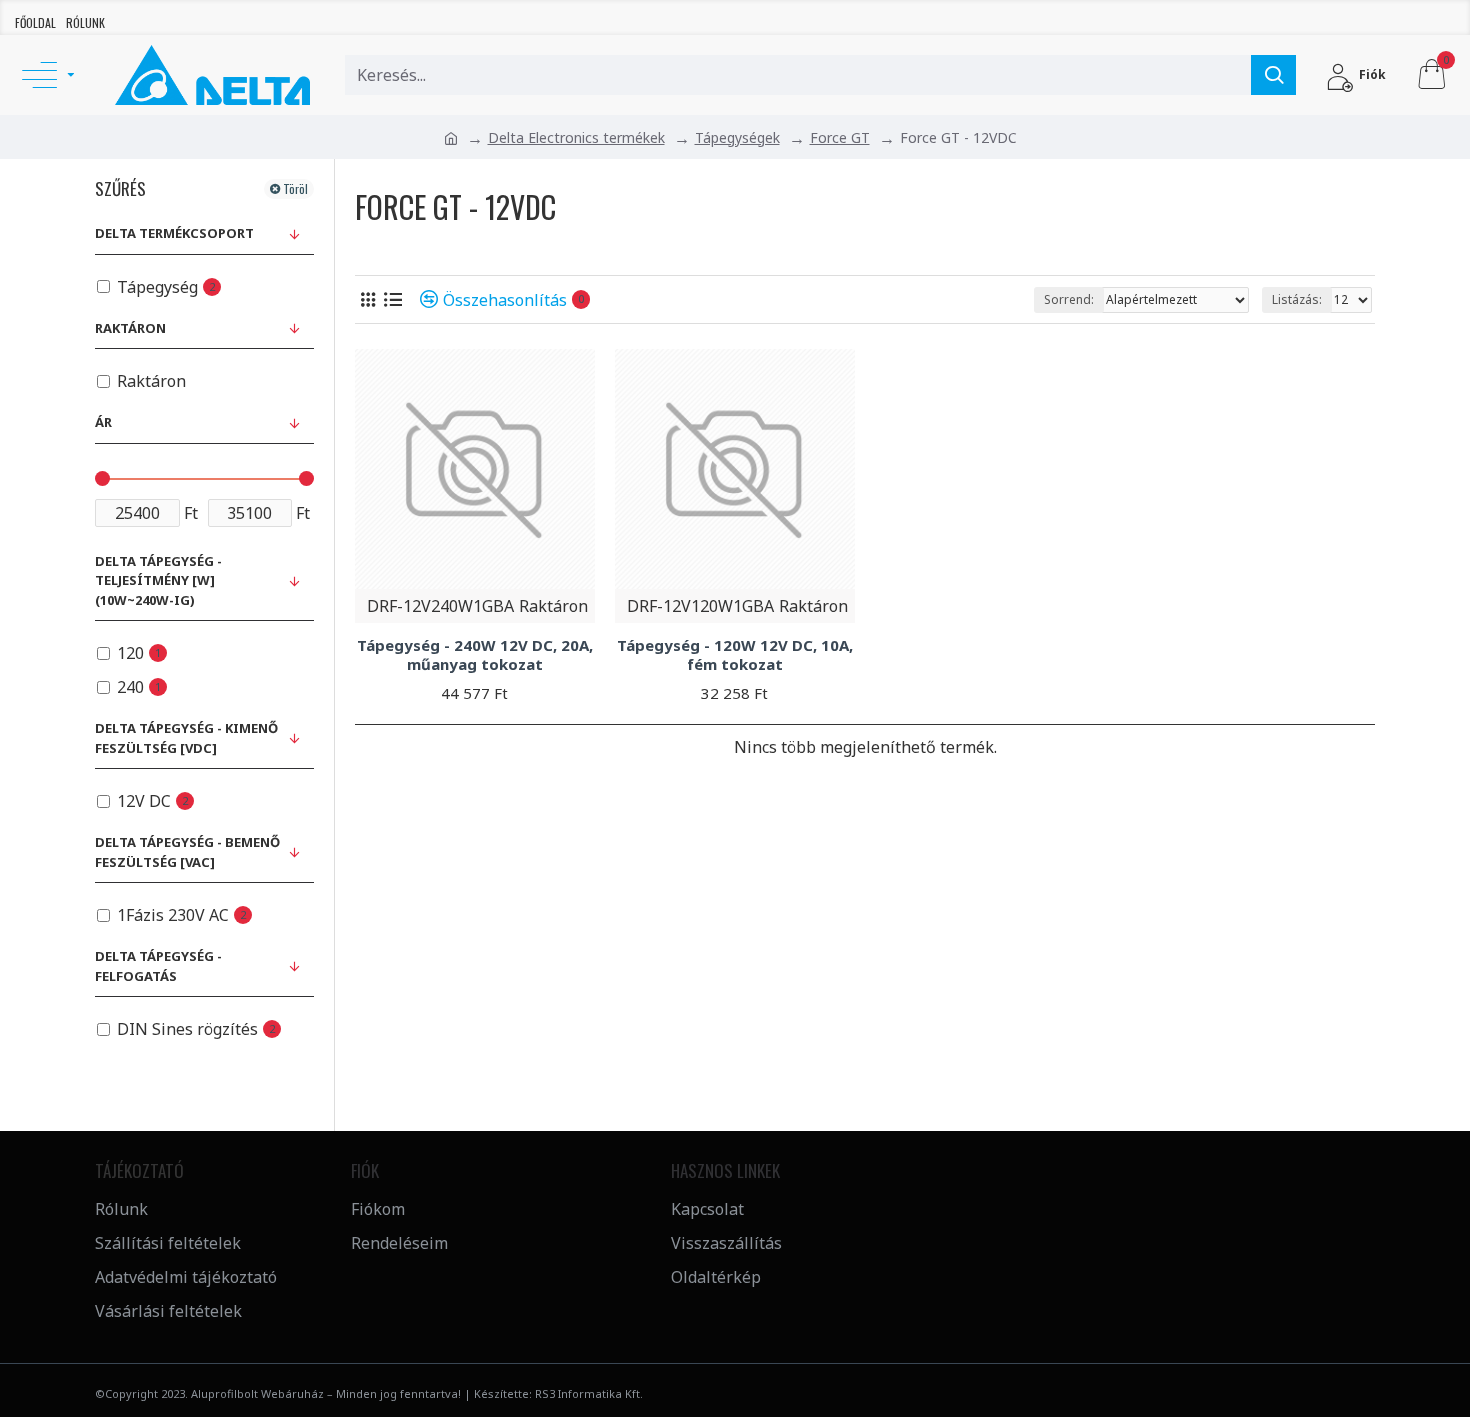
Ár (103, 422)
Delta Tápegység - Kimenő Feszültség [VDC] (186, 738)
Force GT (840, 137)
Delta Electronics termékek (576, 137)
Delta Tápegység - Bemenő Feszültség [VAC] (187, 852)
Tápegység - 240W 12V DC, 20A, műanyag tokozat (475, 655)
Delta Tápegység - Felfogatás (158, 966)
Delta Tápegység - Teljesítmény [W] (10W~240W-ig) (158, 580)
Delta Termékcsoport (174, 233)
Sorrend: (1069, 299)
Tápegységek (737, 137)
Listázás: (1297, 299)
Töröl (295, 188)
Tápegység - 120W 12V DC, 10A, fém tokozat (735, 655)
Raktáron (130, 328)
